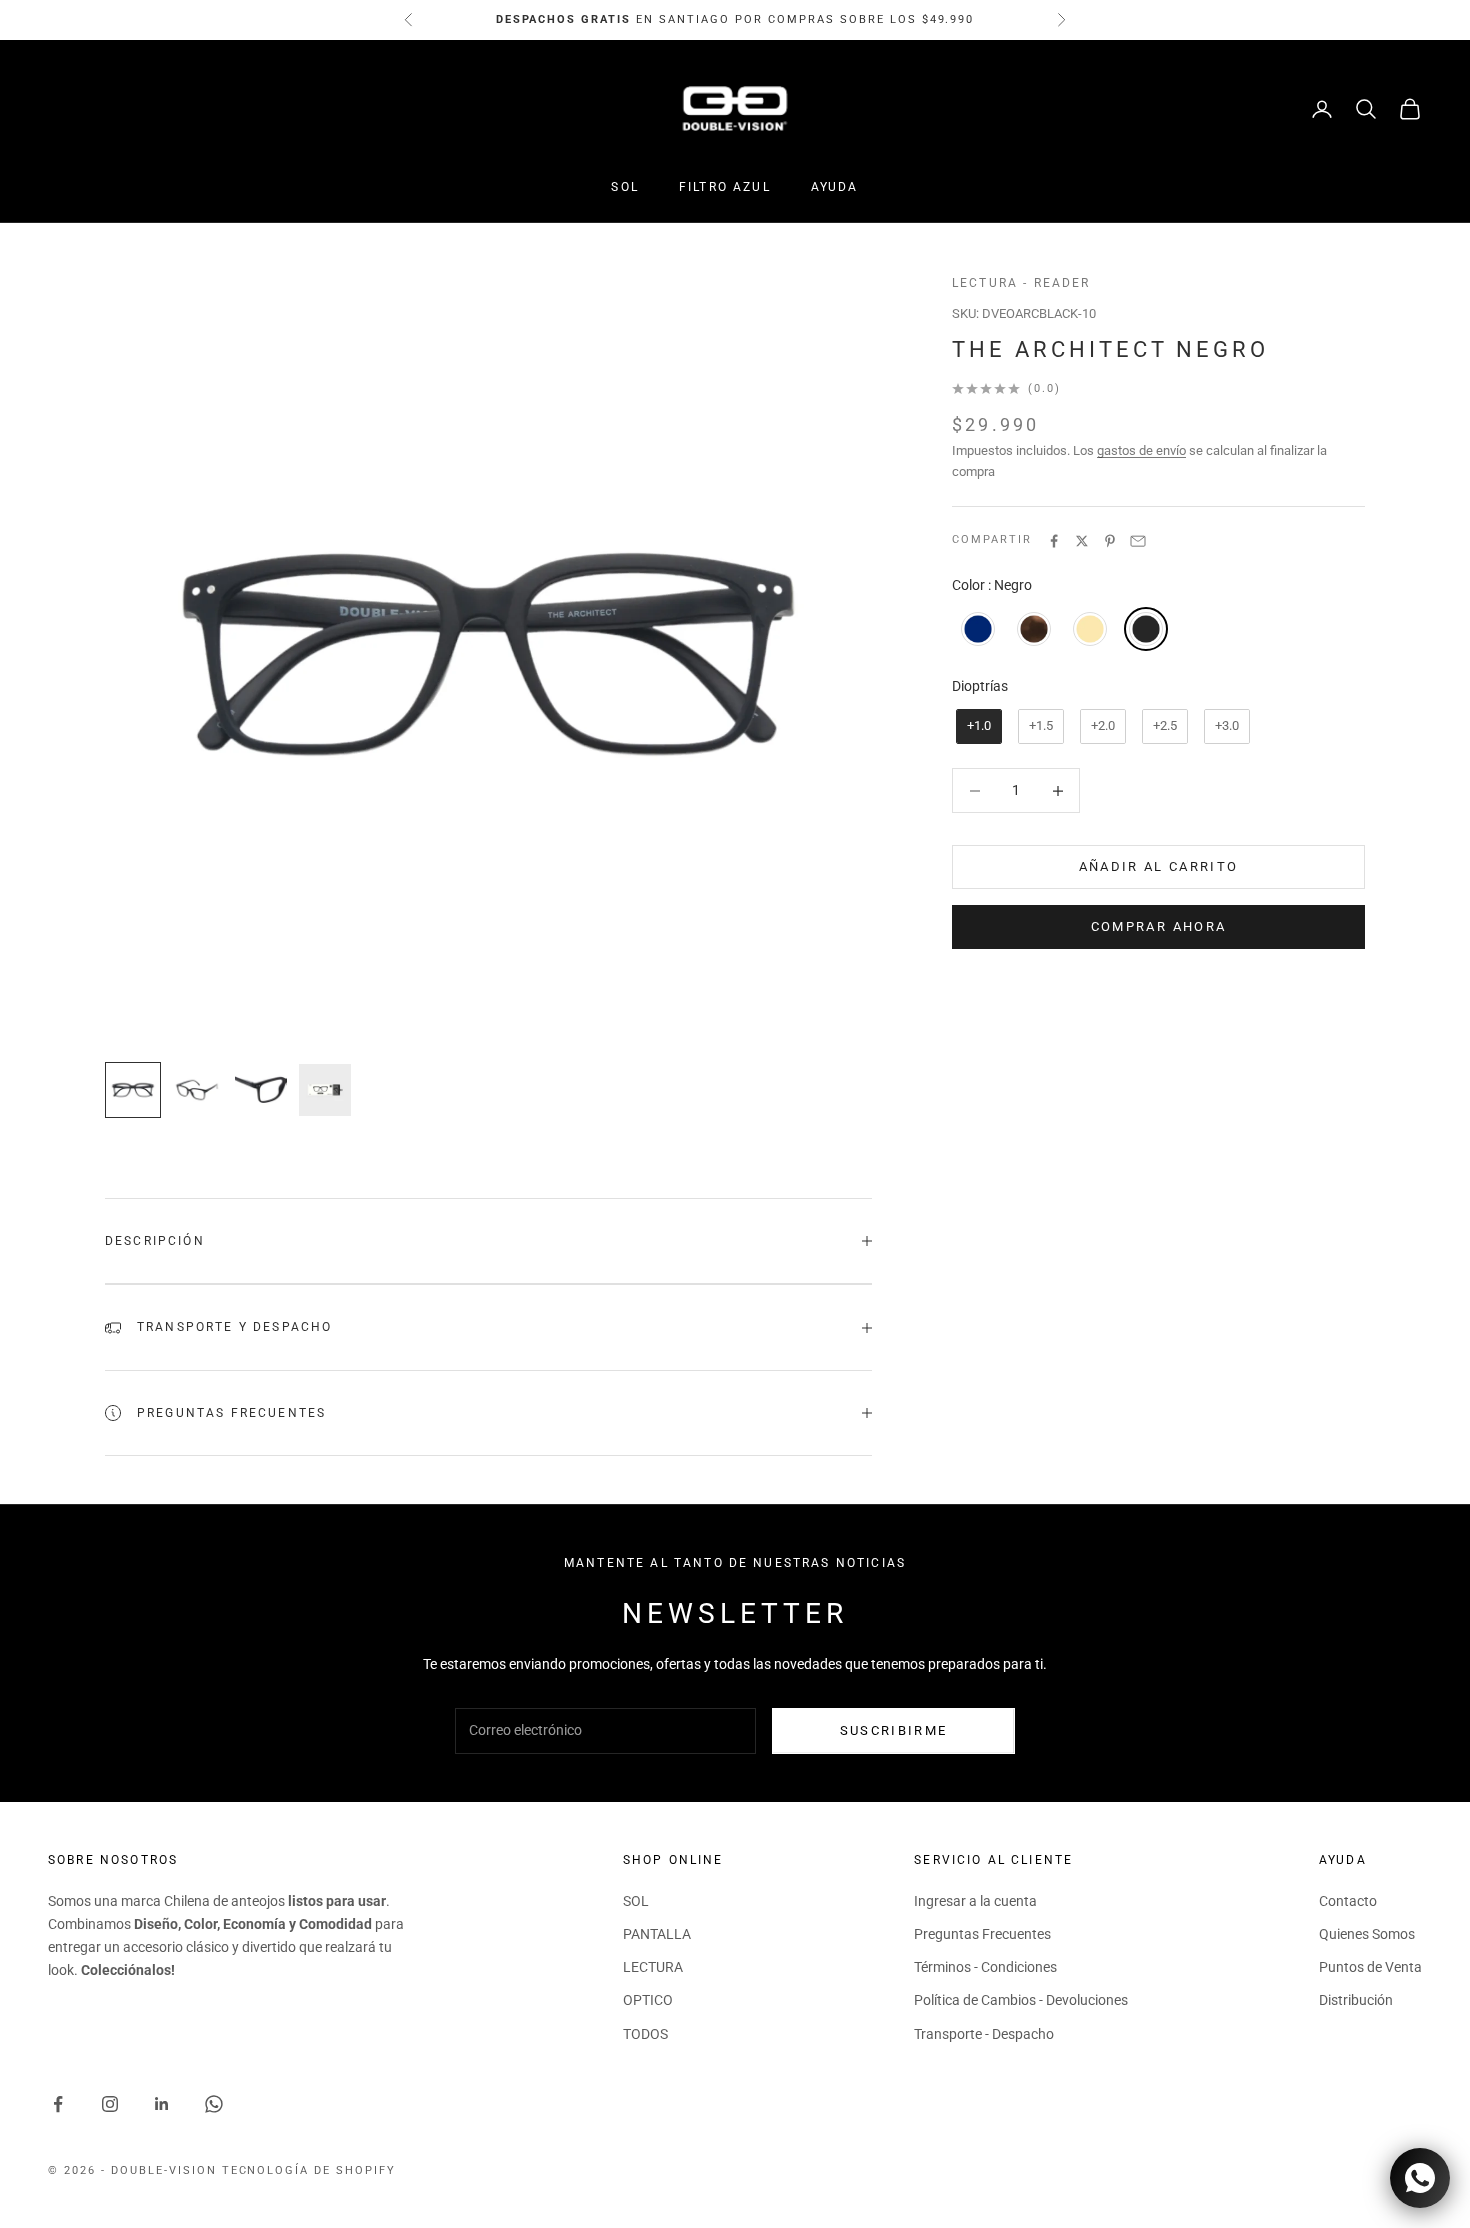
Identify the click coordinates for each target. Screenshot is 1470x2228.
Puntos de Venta (1370, 1967)
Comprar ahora (1158, 927)
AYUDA (835, 187)
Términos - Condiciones (985, 1967)
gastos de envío (1141, 450)
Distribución (1356, 2000)
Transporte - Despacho (984, 2034)
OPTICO (648, 2000)
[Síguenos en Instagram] (110, 2104)
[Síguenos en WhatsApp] (214, 2104)
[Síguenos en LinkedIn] (162, 2104)
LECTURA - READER (1021, 283)
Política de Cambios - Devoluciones (1021, 2000)
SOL (624, 187)
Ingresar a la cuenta (975, 1901)
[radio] (976, 629)
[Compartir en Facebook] (1054, 541)
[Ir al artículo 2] (197, 1090)
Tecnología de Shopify (309, 2170)
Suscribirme (894, 1730)
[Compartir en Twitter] (1082, 541)
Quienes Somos (1367, 1934)
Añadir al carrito (1159, 867)
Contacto (1348, 1901)
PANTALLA (657, 1934)
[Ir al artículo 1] (133, 1090)
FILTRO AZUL (725, 187)
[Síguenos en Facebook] (58, 2104)
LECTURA (653, 1967)
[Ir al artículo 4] (325, 1090)
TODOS (645, 2034)
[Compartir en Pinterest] (1110, 541)
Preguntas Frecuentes (982, 1934)
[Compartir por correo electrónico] (1138, 541)
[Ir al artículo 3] (261, 1090)
